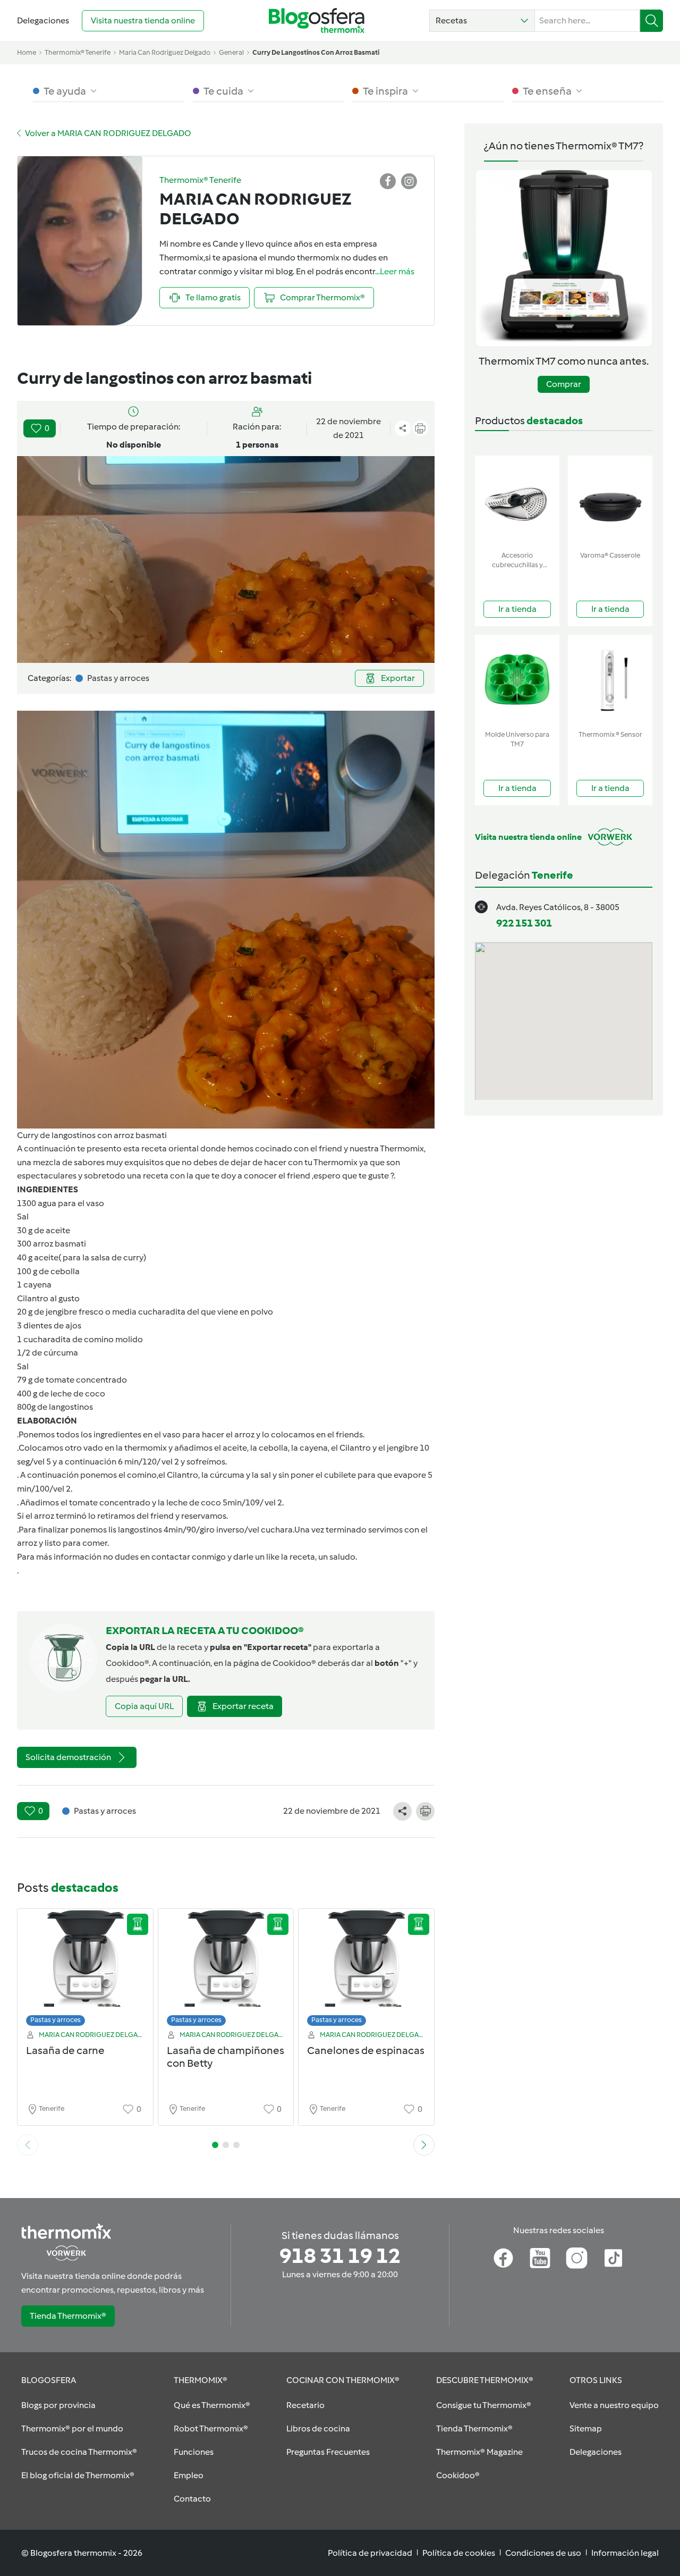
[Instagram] (577, 2258)
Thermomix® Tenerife (78, 52)
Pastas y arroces (56, 2020)
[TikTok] (613, 2258)
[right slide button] (424, 2145)
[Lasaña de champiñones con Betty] (226, 1970)
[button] (482, 21)
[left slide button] (28, 2145)
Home (27, 52)
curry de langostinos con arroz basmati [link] (316, 52)
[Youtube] (540, 2258)
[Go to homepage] (317, 20)
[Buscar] (652, 21)
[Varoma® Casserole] (610, 501)
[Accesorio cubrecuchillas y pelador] (517, 501)
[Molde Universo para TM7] (517, 680)
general (231, 52)
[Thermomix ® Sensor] (610, 680)
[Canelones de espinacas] (366, 1970)
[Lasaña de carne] (85, 1970)
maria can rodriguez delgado (165, 52)
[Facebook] (503, 2258)
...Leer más (395, 271)
